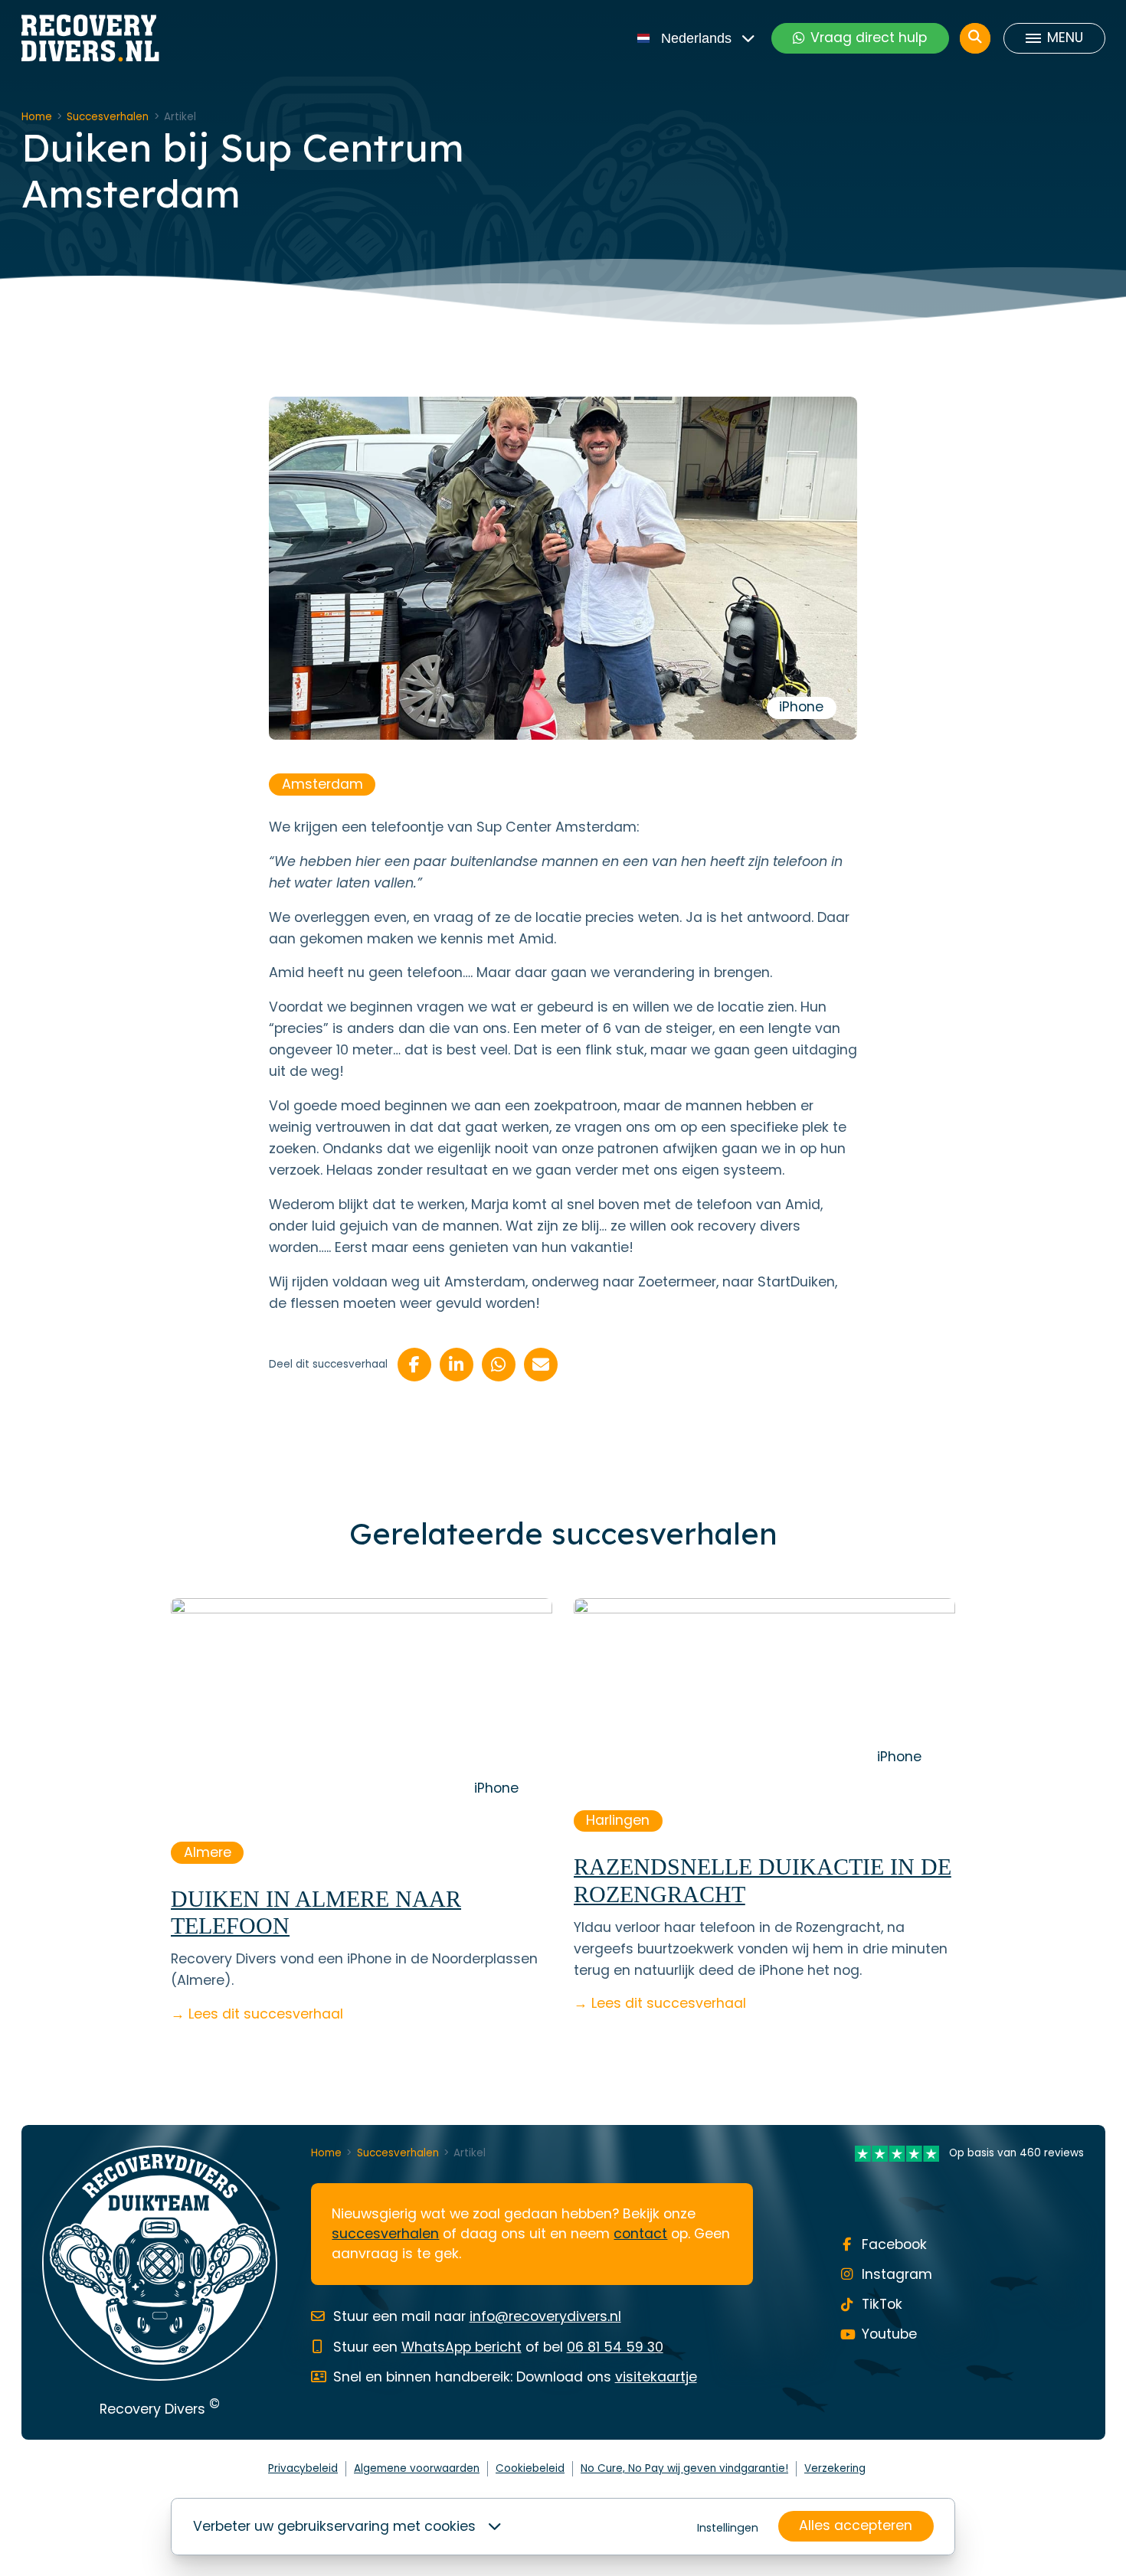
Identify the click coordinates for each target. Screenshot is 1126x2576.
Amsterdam (322, 784)
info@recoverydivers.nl (545, 2316)
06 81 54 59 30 (615, 2347)
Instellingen (728, 2528)
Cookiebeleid (530, 2468)
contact (640, 2234)
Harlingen (618, 1820)
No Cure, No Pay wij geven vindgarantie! (684, 2468)
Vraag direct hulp (869, 38)
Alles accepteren (856, 2525)
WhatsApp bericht (462, 2347)
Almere (208, 1852)
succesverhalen (385, 2234)
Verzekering (835, 2468)
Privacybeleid (303, 2468)
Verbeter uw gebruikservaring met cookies (334, 2526)
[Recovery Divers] (90, 38)
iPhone (801, 707)
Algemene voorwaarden (417, 2468)
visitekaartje (656, 2377)
